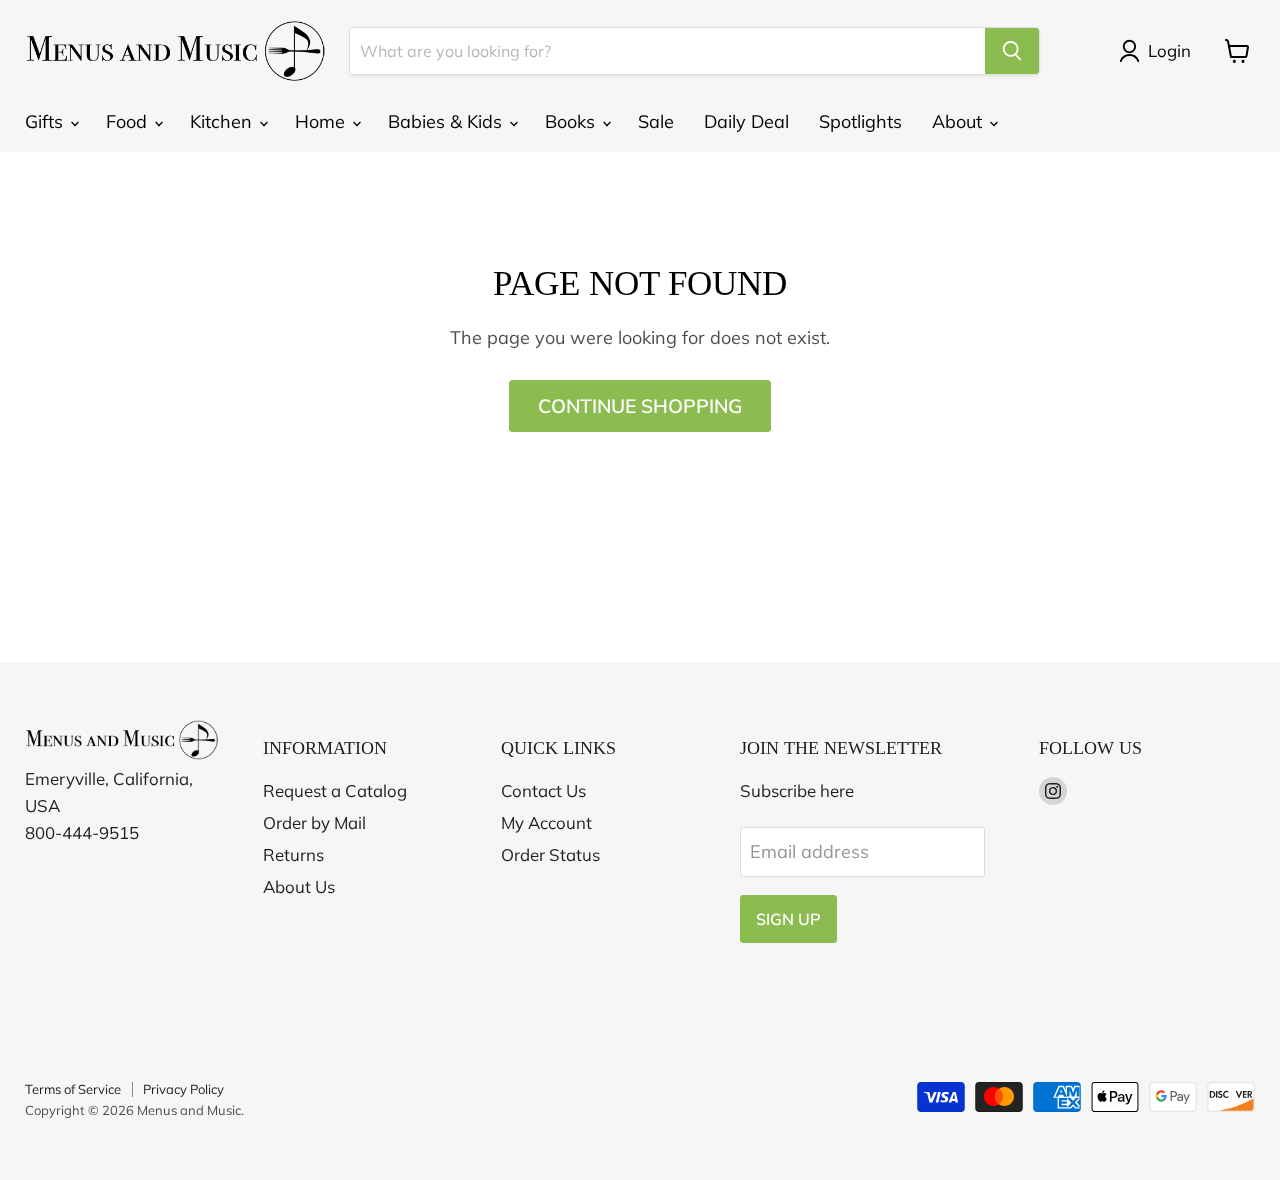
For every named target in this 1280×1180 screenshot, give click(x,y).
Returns (293, 854)
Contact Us (543, 790)
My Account (546, 822)
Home (322, 121)
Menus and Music (189, 1110)
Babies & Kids (447, 121)
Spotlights (860, 121)
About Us (299, 886)
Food (129, 121)
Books (572, 121)
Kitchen (223, 121)
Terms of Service (73, 1089)
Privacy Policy (183, 1089)
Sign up (788, 919)
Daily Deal (746, 121)
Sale (656, 121)
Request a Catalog (335, 790)
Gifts (46, 121)
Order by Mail (314, 822)
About (959, 121)
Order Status (550, 854)
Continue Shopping (640, 406)
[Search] (1012, 51)
